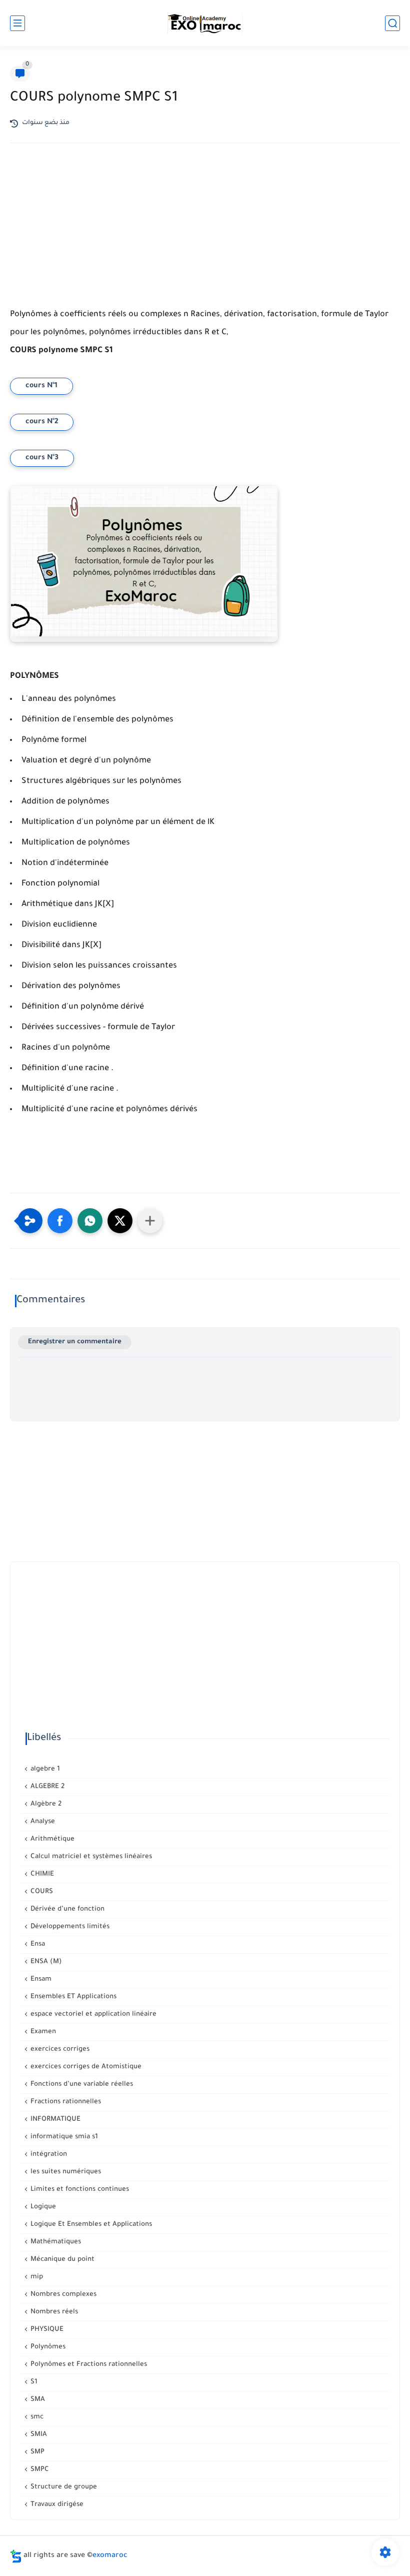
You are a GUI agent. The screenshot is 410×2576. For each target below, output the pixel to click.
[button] (60, 1221)
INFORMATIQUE (54, 2119)
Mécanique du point (61, 2260)
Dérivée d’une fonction (66, 1909)
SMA (37, 2400)
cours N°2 (42, 422)
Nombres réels (53, 2312)
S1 (33, 2382)
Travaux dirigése (56, 2505)
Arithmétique (51, 1839)
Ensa (37, 1944)
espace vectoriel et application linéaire (92, 2014)
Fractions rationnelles (65, 2102)
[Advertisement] (205, 238)
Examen (42, 2032)
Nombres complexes (62, 2295)
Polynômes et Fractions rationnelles (88, 2365)
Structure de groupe (63, 2487)
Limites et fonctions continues (79, 2190)
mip (36, 2277)
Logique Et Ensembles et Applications (90, 2225)
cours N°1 (41, 386)
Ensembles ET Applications (72, 1997)
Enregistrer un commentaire (75, 1342)
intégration (48, 2155)
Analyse (42, 1822)
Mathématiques (55, 2242)
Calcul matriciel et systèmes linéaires (90, 1857)
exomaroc (110, 2556)
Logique (42, 2207)
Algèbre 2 (45, 1804)
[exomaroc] (205, 23)
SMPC (39, 2470)
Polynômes (47, 2347)
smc (36, 2417)
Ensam (40, 1979)
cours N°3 (42, 458)
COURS (41, 1892)
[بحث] (392, 23)
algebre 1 (44, 1769)
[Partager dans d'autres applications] (150, 1221)
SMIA (38, 2435)
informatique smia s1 (63, 2137)
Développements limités (69, 1927)
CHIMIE (41, 1874)
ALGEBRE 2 (46, 1787)
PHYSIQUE (46, 2330)
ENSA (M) (45, 1962)
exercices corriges (59, 2049)
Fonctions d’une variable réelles (81, 2084)
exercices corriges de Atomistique (85, 2067)
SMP (36, 2452)
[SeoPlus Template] (16, 2556)
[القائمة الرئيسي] (17, 23)
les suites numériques (65, 2172)
